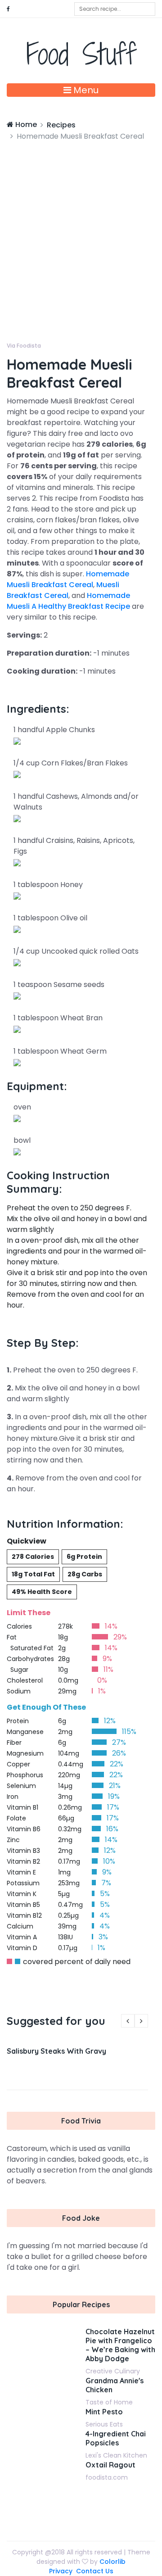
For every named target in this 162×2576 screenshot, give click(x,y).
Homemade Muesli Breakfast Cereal (68, 579)
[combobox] (115, 9)
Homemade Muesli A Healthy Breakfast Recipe (68, 601)
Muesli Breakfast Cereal (63, 590)
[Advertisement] (81, 227)
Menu (85, 90)
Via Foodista (24, 346)
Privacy (61, 2571)
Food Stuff (81, 54)
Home (25, 124)
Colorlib (112, 2562)
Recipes (61, 125)
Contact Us (95, 2571)
